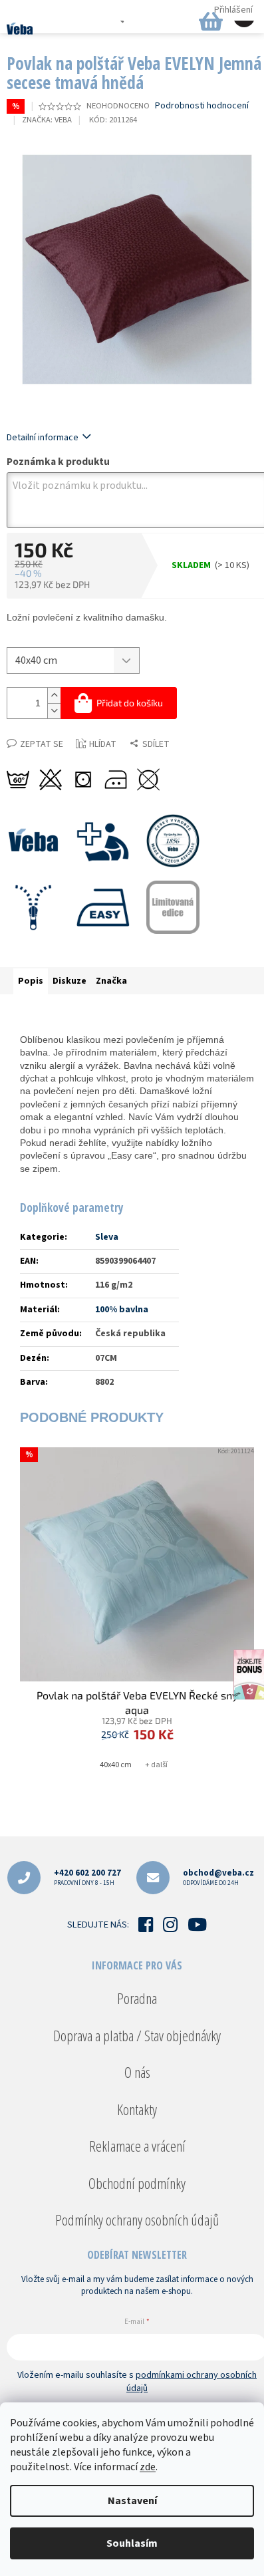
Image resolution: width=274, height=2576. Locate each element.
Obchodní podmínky (137, 2183)
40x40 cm (116, 1765)
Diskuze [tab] (69, 981)
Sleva (107, 1237)
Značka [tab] (111, 981)
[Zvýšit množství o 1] (54, 695)
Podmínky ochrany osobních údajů (137, 2219)
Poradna (137, 1998)
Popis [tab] (31, 981)
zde (148, 2467)
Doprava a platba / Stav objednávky (137, 2035)
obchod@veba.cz (218, 1877)
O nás (137, 2072)
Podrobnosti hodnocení (202, 106)
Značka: (47, 120)
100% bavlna (122, 1310)
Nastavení (132, 2501)
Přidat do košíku (130, 703)
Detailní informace (43, 438)
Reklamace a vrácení (137, 2146)
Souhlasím (132, 2543)
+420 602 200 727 (87, 1877)
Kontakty (137, 2109)
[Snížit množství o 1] (54, 711)
